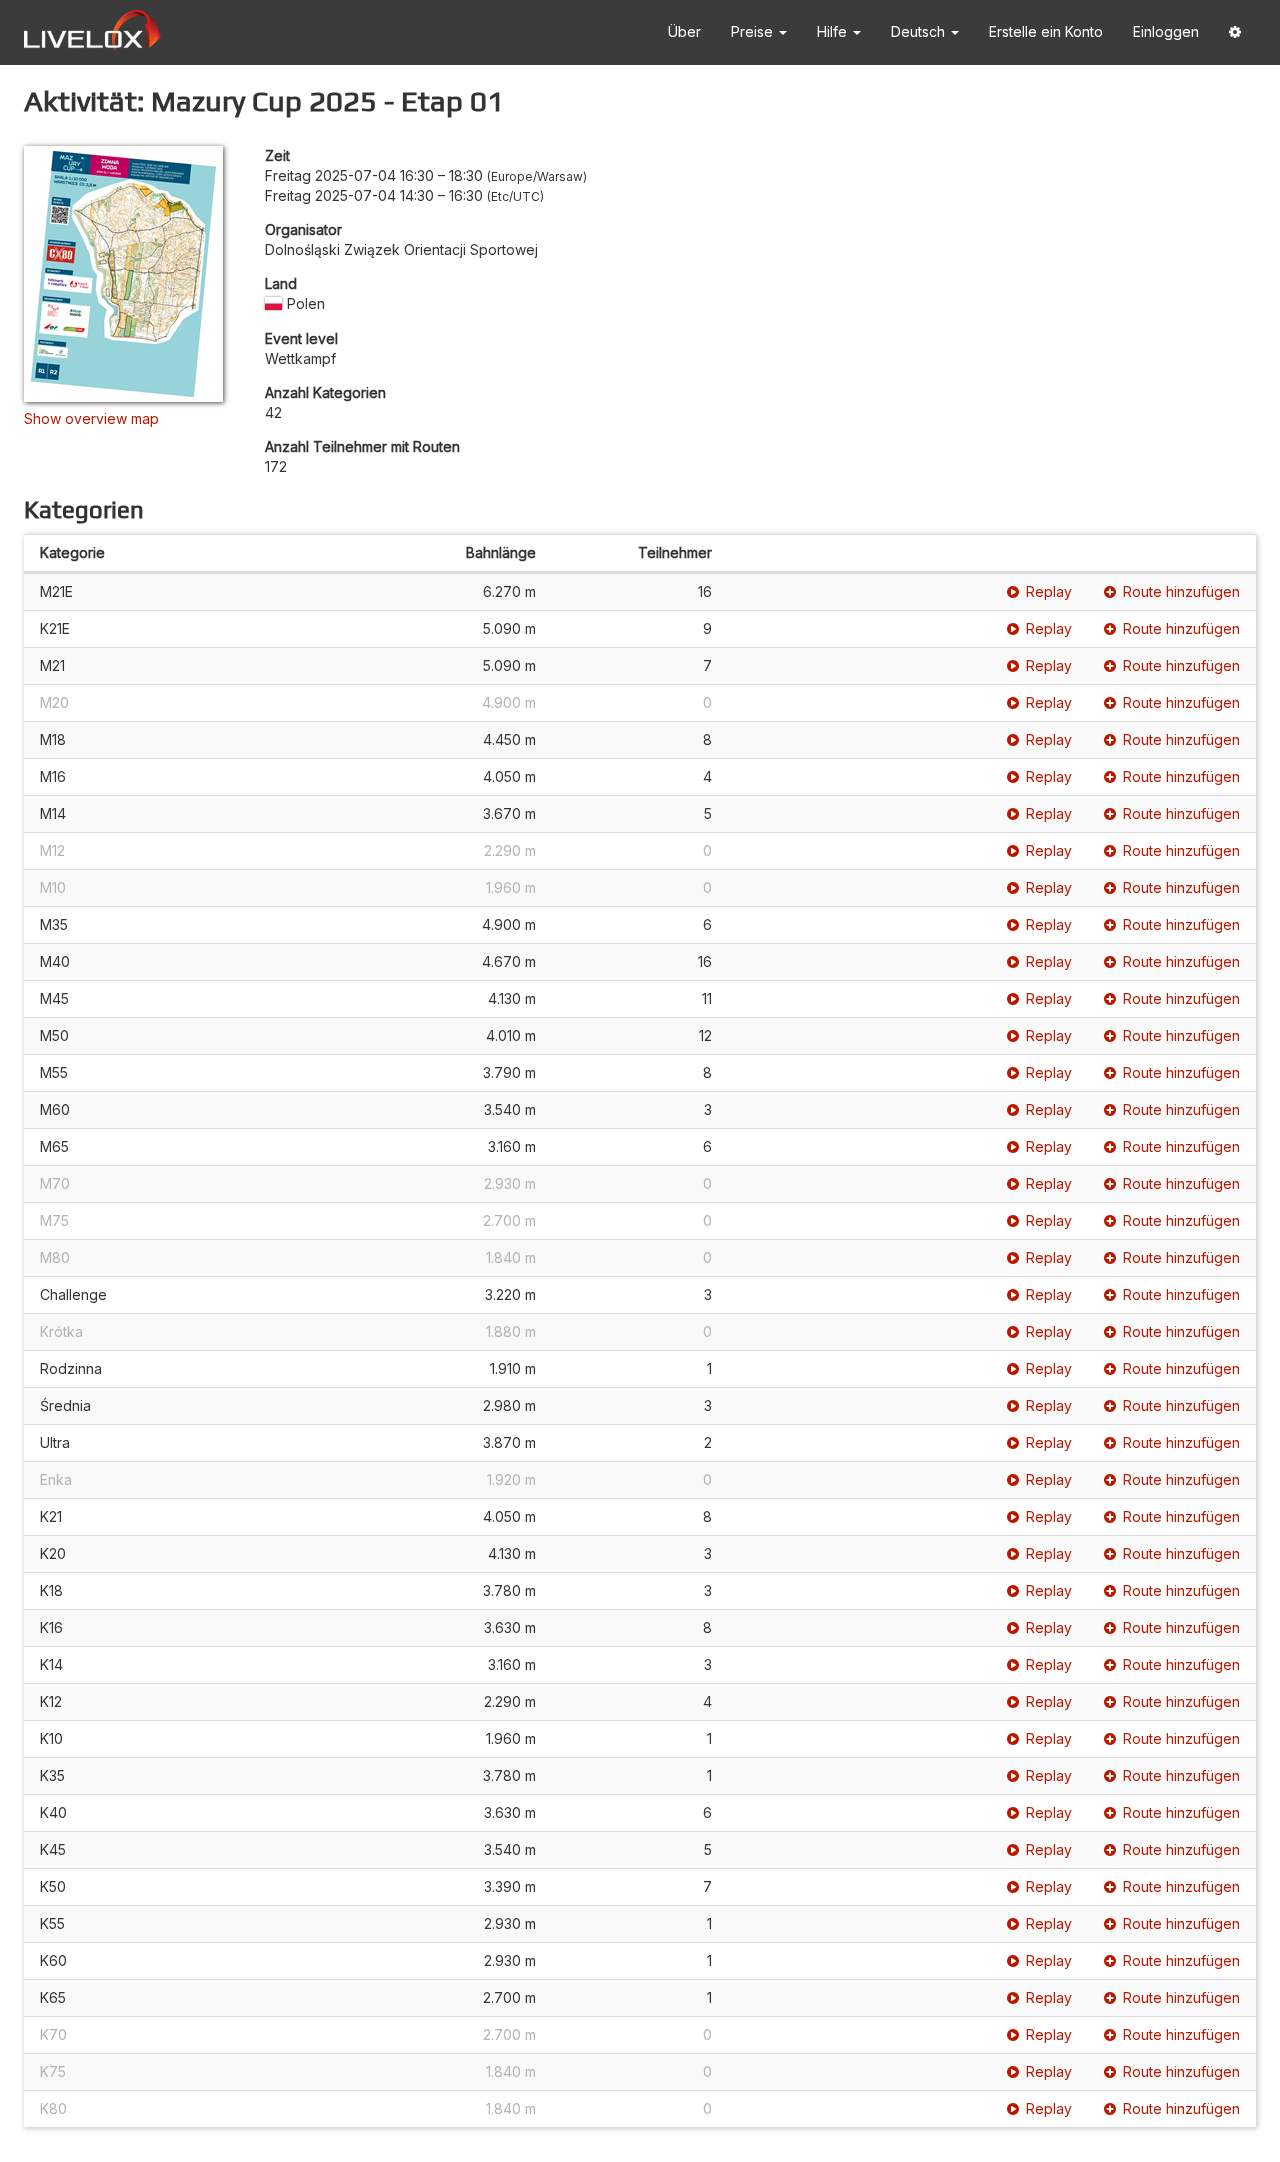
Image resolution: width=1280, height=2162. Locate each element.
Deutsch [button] (920, 31)
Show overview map (91, 418)
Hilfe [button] (834, 31)
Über (684, 31)
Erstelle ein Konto (1046, 31)
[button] (1235, 32)
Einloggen (1166, 31)
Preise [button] (754, 31)
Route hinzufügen (1181, 591)
